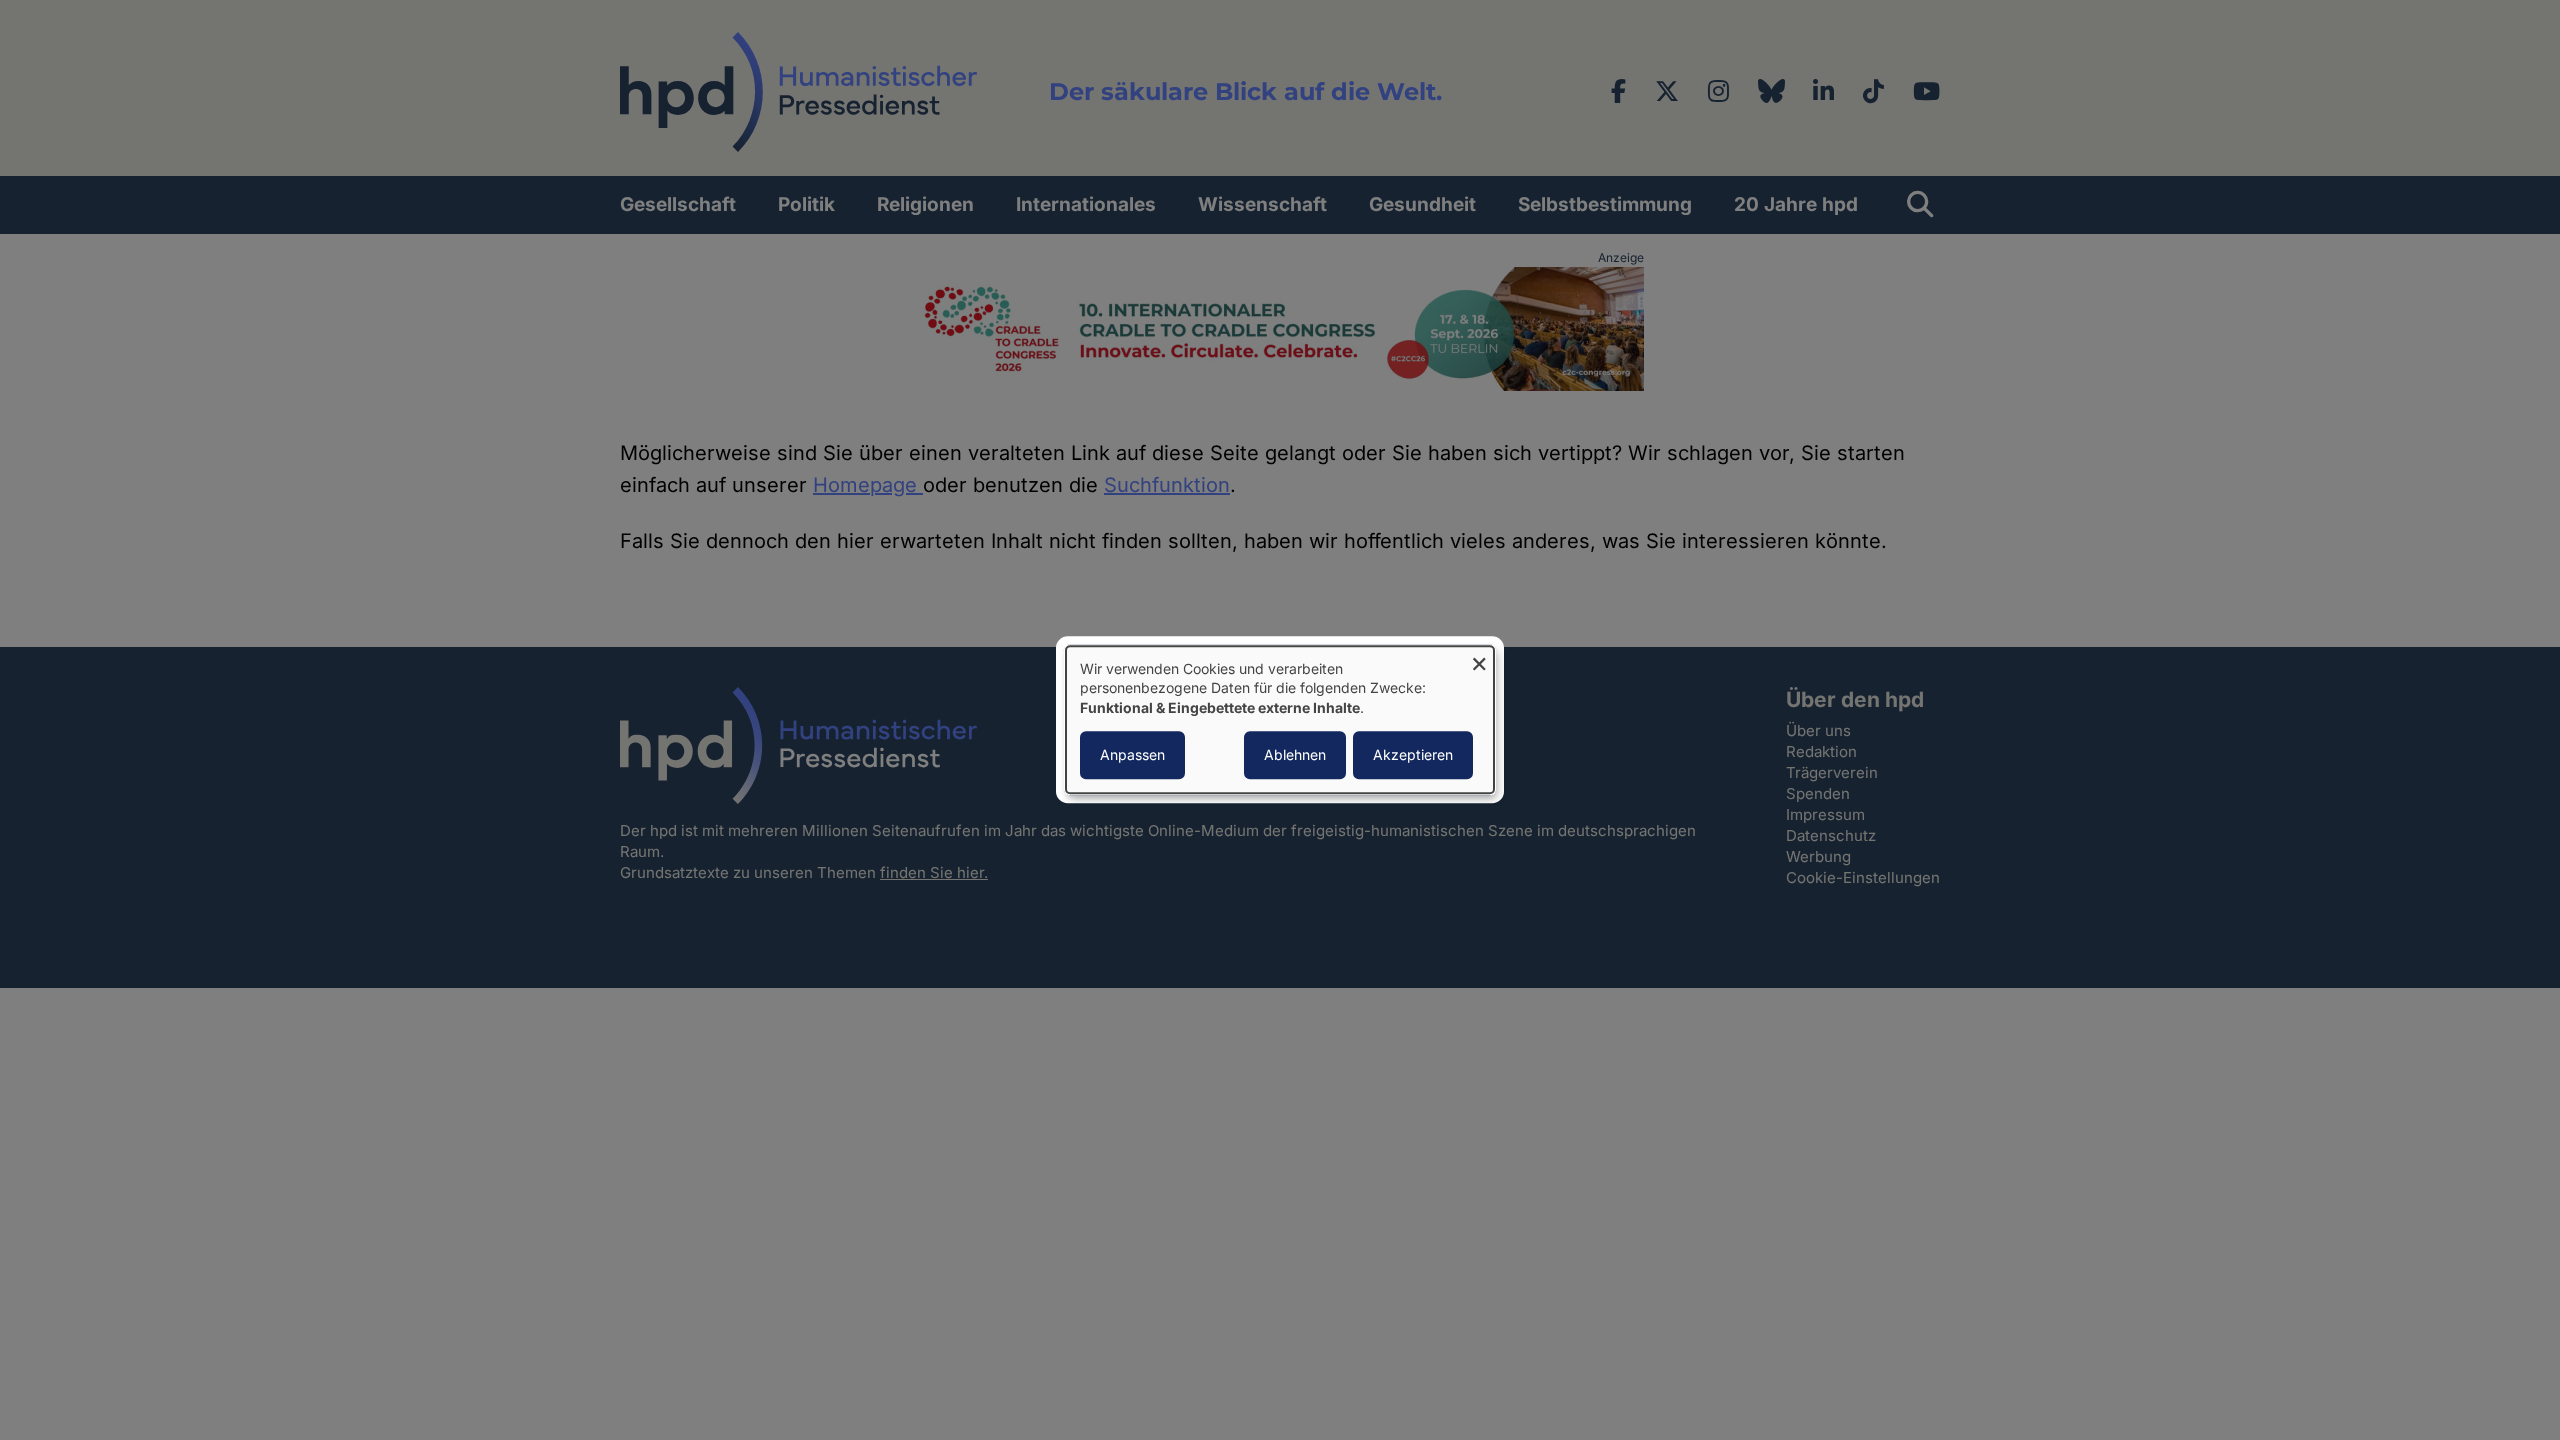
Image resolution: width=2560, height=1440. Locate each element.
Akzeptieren (1413, 755)
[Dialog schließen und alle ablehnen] (1479, 658)
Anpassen (1132, 755)
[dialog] (1280, 719)
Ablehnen (1295, 755)
